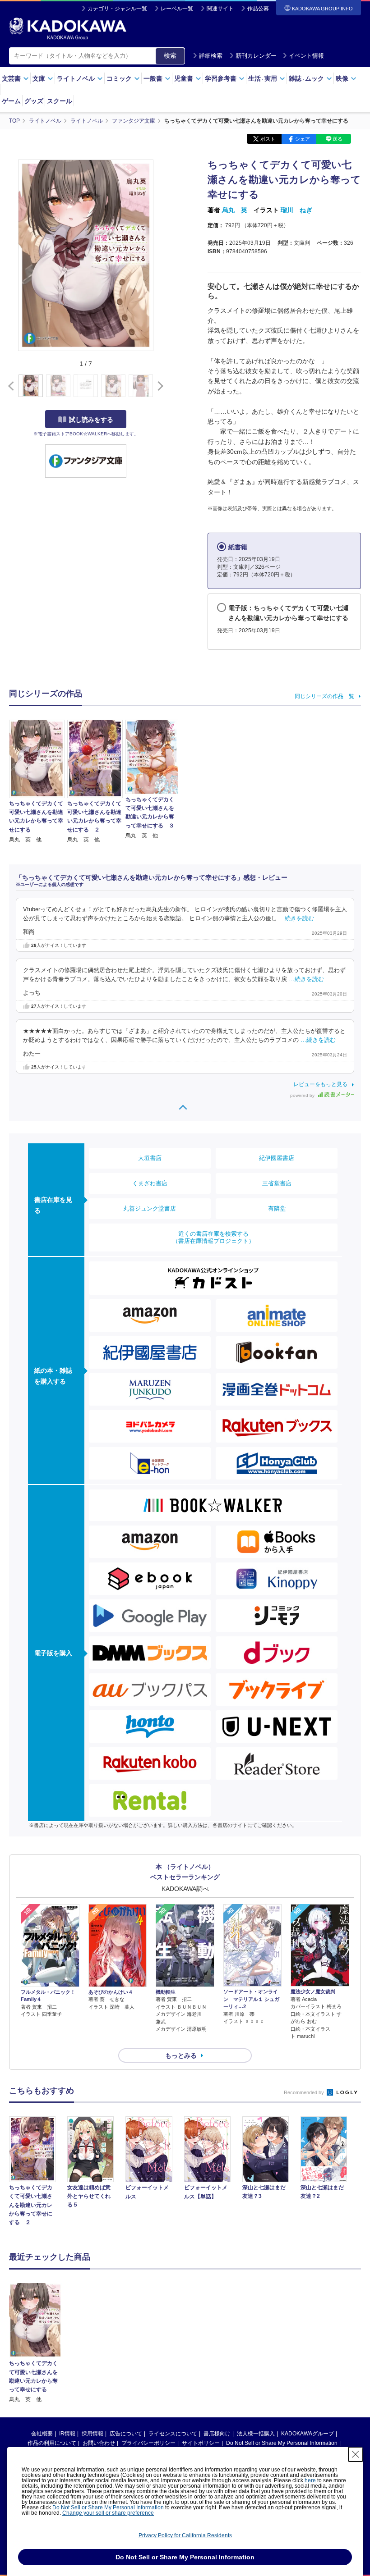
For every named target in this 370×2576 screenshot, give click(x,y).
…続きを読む (296, 918)
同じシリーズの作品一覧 (324, 696)
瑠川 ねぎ (296, 210)
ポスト (268, 139)
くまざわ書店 (150, 1183)
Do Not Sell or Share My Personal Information (282, 2443)
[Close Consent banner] (356, 2454)
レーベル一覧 (177, 9)
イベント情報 (306, 56)
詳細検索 (211, 56)
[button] (159, 386)
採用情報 (92, 2434)
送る (338, 139)
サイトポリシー (201, 2443)
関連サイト (220, 9)
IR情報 (67, 2434)
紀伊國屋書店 (277, 1158)
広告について (126, 2434)
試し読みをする (91, 420)
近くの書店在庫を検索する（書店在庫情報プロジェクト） (213, 1237)
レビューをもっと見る (320, 1084)
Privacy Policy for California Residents (185, 2535)
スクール (60, 101)
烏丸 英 (235, 210)
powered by (303, 1095)
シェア (303, 139)
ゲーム (11, 101)
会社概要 (42, 2434)
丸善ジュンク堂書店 (150, 1208)
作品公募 (258, 9)
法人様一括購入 (256, 2434)
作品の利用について (52, 2443)
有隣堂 (277, 1208)
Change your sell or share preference (108, 2513)
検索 (170, 55)
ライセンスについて (173, 2434)
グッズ (34, 101)
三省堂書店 (277, 1183)
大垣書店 (150, 1158)
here (310, 2480)
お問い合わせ (99, 2443)
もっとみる (181, 2055)
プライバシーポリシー (148, 2443)
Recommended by (305, 2092)
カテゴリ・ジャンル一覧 (117, 9)
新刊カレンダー (256, 56)
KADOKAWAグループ (308, 2434)
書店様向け (217, 2434)
